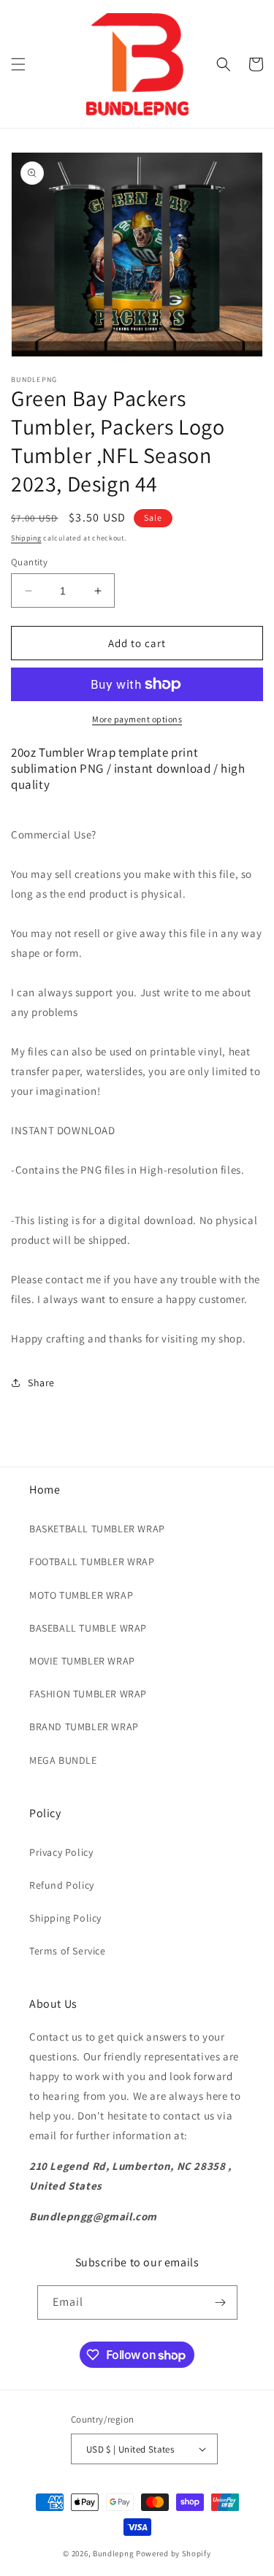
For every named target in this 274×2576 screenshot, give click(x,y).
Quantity (29, 562)
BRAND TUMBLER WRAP (84, 1727)
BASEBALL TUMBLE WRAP (88, 1628)
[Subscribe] (221, 2302)
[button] (18, 64)
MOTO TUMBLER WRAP (81, 1595)
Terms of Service (68, 1951)
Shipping (26, 538)
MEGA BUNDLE (63, 1760)
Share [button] (41, 1383)
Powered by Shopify (174, 2553)
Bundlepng (113, 2553)
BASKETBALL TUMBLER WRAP (97, 1529)
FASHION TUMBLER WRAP (88, 1694)
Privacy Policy (61, 1852)
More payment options (137, 719)
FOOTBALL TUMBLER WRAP (92, 1562)
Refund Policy (62, 1885)
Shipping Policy (65, 1918)
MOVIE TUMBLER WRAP (82, 1661)
